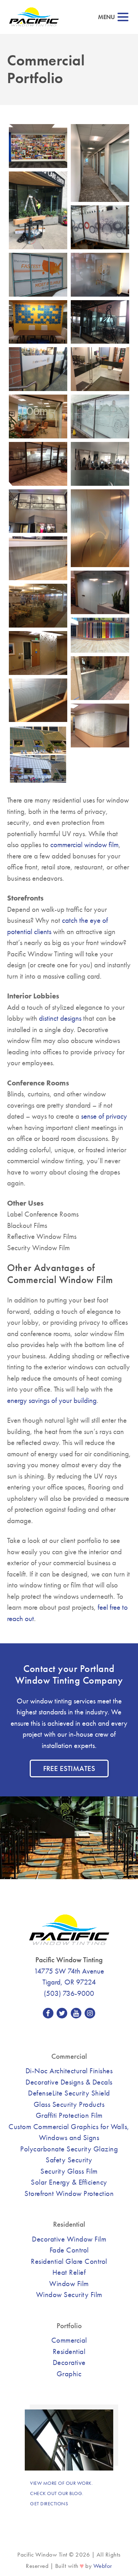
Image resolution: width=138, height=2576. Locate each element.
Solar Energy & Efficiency (69, 2182)
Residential (69, 2351)
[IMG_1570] (100, 322)
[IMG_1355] (100, 369)
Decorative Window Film (69, 2239)
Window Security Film (69, 2294)
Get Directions (49, 2504)
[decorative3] (38, 700)
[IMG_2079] (100, 227)
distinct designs (60, 1018)
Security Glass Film (69, 2171)
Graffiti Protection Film (69, 2115)
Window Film (69, 2283)
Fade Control (69, 2250)
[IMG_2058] (38, 275)
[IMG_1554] (38, 369)
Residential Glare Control (69, 2261)
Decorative (69, 2362)
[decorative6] (38, 653)
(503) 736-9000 (69, 1993)
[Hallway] (100, 163)
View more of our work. (61, 2483)
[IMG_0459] (38, 511)
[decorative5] (100, 678)
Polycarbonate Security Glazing (69, 2149)
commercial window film (84, 844)
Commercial (69, 2340)
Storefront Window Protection (69, 2193)
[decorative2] (100, 725)
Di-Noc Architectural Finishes (69, 2071)
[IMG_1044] (38, 416)
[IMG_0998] (100, 416)
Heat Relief (69, 2272)
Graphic (69, 2374)
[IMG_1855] (100, 275)
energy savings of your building (52, 1400)
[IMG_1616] (38, 322)
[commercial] (38, 755)
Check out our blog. (57, 2493)
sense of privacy (104, 1116)
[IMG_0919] (38, 464)
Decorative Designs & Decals (69, 2082)
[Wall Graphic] (38, 146)
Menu (107, 17)
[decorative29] (38, 558)
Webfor (103, 2566)
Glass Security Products (69, 2104)
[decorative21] (100, 635)
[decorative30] (100, 528)
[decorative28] (100, 593)
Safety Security (69, 2160)
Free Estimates (69, 1768)
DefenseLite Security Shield (69, 2093)
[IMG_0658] (100, 464)
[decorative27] (38, 606)
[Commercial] (38, 210)
